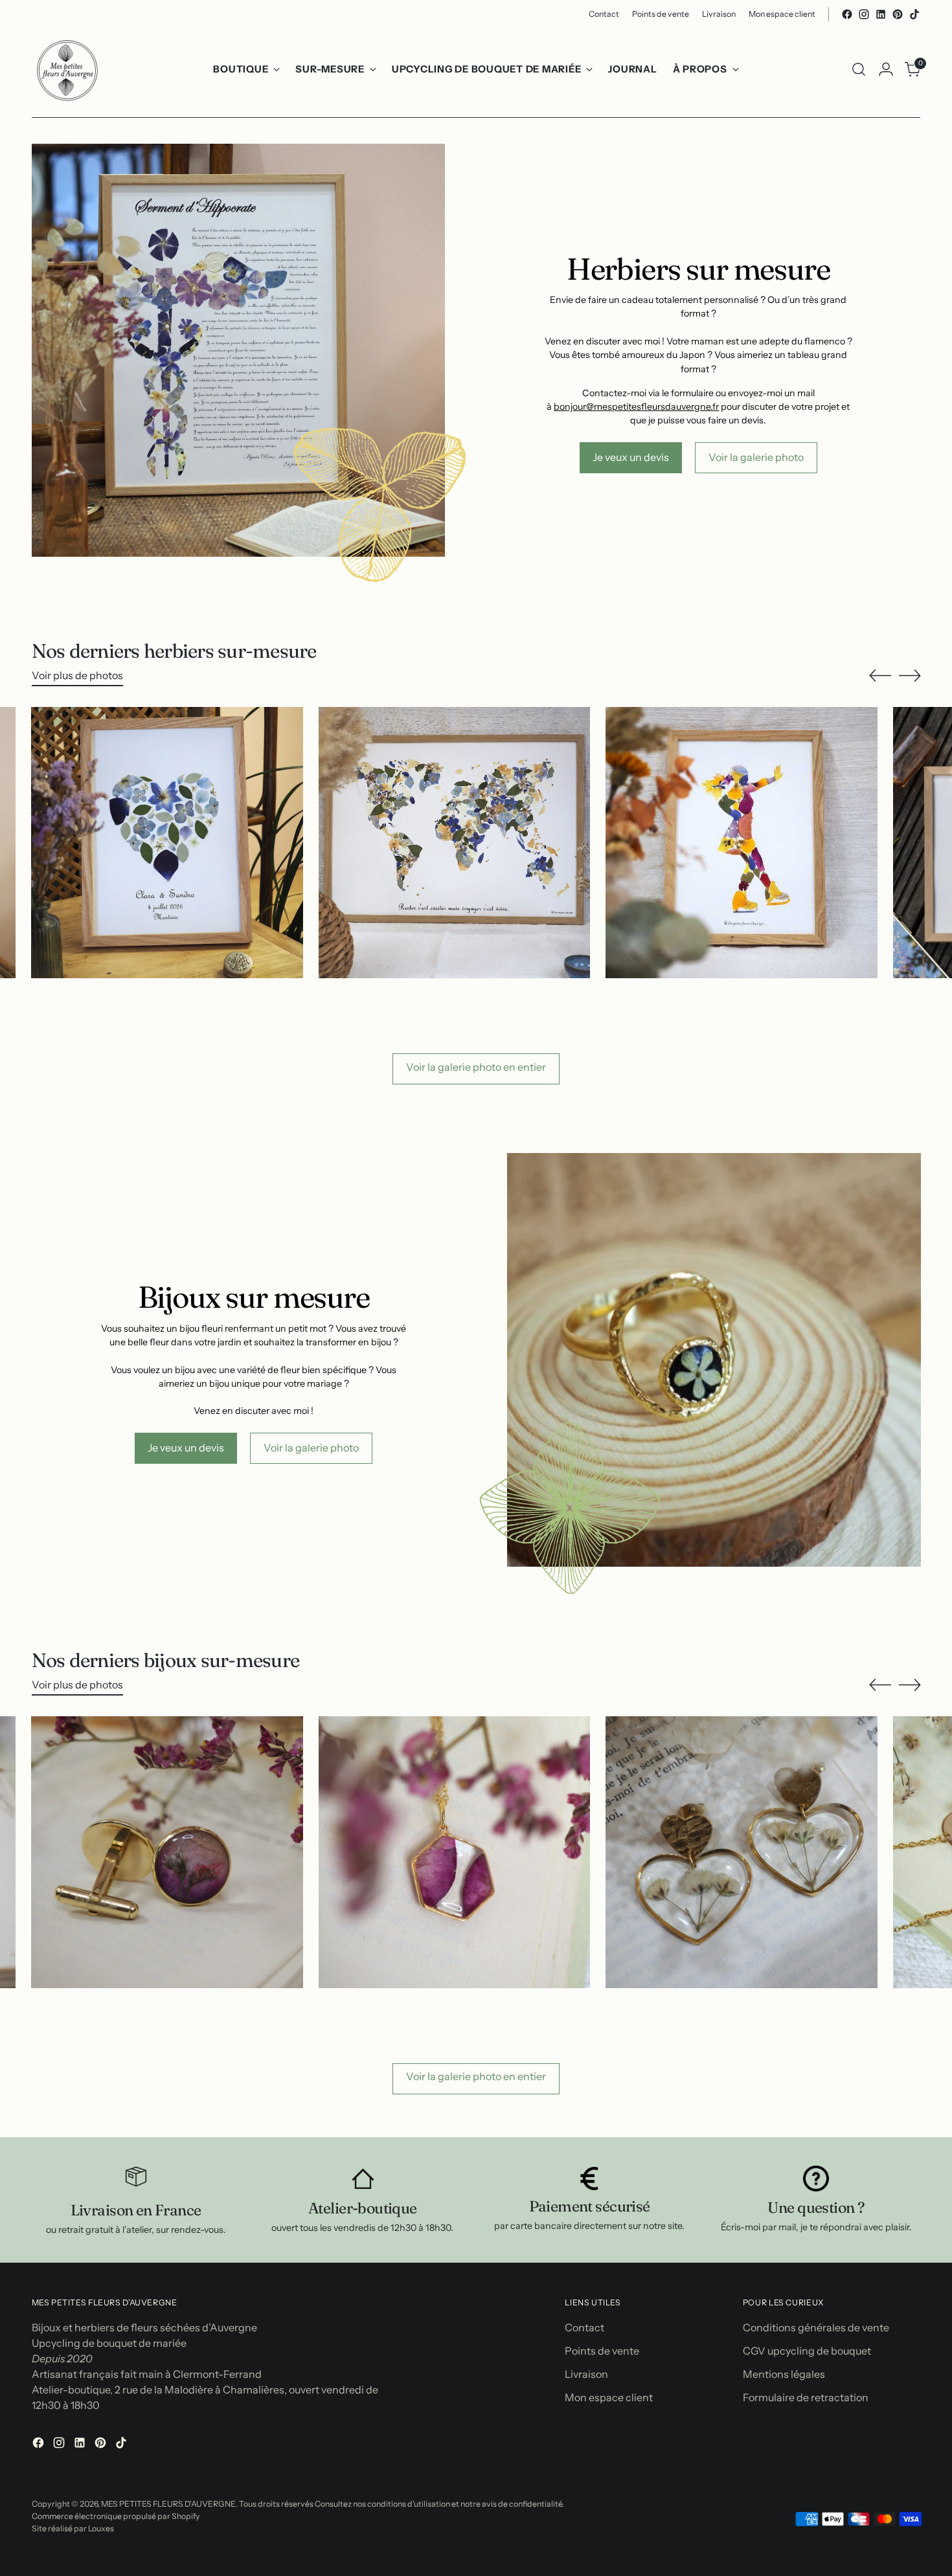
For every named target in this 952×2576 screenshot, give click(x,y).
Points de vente (602, 2351)
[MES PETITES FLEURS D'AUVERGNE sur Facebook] (847, 14)
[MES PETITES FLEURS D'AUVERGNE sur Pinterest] (898, 14)
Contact (584, 2327)
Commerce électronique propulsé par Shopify (116, 2516)
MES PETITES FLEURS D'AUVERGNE (168, 2504)
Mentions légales (784, 2374)
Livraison (586, 2374)
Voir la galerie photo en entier (476, 1067)
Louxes (101, 2528)
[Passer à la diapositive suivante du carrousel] (910, 675)
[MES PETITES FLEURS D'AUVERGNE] (67, 69)
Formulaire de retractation (806, 2397)
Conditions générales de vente (816, 2327)
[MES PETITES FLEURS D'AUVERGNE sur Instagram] (864, 14)
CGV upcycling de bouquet (807, 2351)
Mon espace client (609, 2397)
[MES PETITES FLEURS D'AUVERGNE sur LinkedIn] (881, 14)
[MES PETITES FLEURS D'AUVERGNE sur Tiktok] (914, 14)
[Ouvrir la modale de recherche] (859, 69)
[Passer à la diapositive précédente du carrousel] (880, 676)
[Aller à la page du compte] (886, 69)
